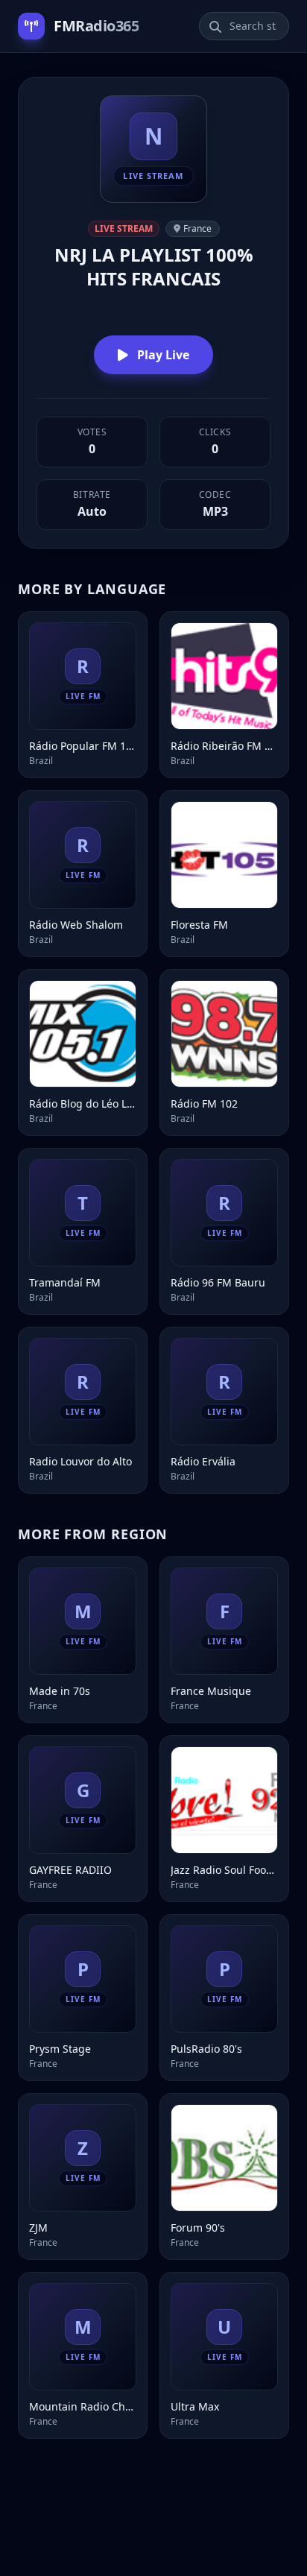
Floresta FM (199, 925)
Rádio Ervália (203, 1461)
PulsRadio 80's (206, 2049)
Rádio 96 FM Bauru (218, 1282)
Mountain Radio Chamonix (83, 2406)
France (197, 228)
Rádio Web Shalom (76, 925)
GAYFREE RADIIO (70, 1870)
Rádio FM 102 (204, 1104)
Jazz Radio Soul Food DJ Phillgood (224, 1870)
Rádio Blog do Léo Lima (83, 1104)
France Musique (211, 1691)
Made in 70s (60, 1691)
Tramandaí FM (65, 1282)
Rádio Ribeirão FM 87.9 (224, 746)
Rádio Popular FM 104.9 (83, 746)
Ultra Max (195, 2406)
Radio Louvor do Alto (80, 1461)
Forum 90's (198, 2228)
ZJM (38, 2228)
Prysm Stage (60, 2049)
